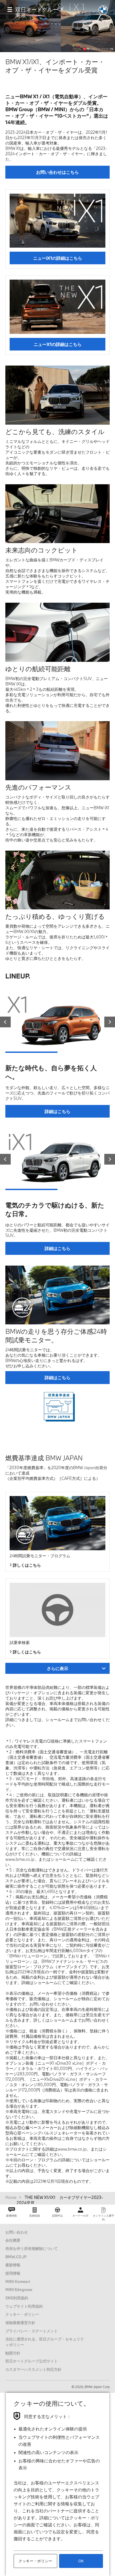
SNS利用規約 (17, 2298)
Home (11, 2197)
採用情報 (13, 2273)
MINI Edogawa (19, 2290)
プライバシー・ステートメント (32, 2331)
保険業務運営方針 (20, 2323)
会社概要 (13, 2240)
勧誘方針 (13, 2353)
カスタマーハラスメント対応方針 (33, 2369)
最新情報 (13, 2265)
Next (110, 1022)
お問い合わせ (17, 2232)
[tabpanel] (55, 1021)
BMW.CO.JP (16, 2257)
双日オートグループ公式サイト (32, 2361)
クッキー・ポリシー (22, 2314)
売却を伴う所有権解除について (32, 2248)
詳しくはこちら (27, 1565)
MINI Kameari (18, 2281)
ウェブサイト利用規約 (24, 2306)
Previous (5, 1022)
